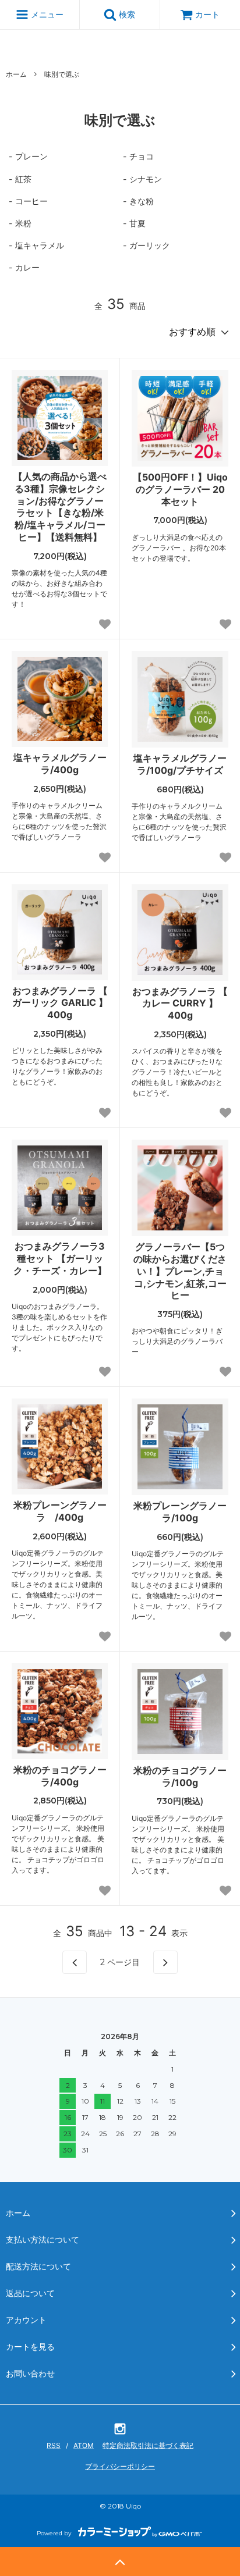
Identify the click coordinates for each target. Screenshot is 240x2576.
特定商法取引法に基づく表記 (148, 2445)
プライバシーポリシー (120, 2466)
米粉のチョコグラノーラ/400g (60, 1776)
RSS (54, 2445)
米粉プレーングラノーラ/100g (180, 1512)
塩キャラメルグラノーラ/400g (60, 764)
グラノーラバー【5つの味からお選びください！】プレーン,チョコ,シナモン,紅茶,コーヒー (180, 1271)
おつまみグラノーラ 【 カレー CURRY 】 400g (180, 1004)
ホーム (16, 74)
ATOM (84, 2445)
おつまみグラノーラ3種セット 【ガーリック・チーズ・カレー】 (60, 1258)
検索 (126, 14)
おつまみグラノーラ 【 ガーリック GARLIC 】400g (60, 1003)
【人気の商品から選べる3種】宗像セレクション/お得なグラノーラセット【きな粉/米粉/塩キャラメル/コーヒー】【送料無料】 (60, 507)
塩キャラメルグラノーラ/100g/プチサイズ (180, 764)
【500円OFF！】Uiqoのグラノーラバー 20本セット (180, 489)
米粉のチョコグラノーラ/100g (180, 1776)
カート (207, 14)
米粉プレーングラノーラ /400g (60, 1511)
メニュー (46, 14)
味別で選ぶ (62, 74)
